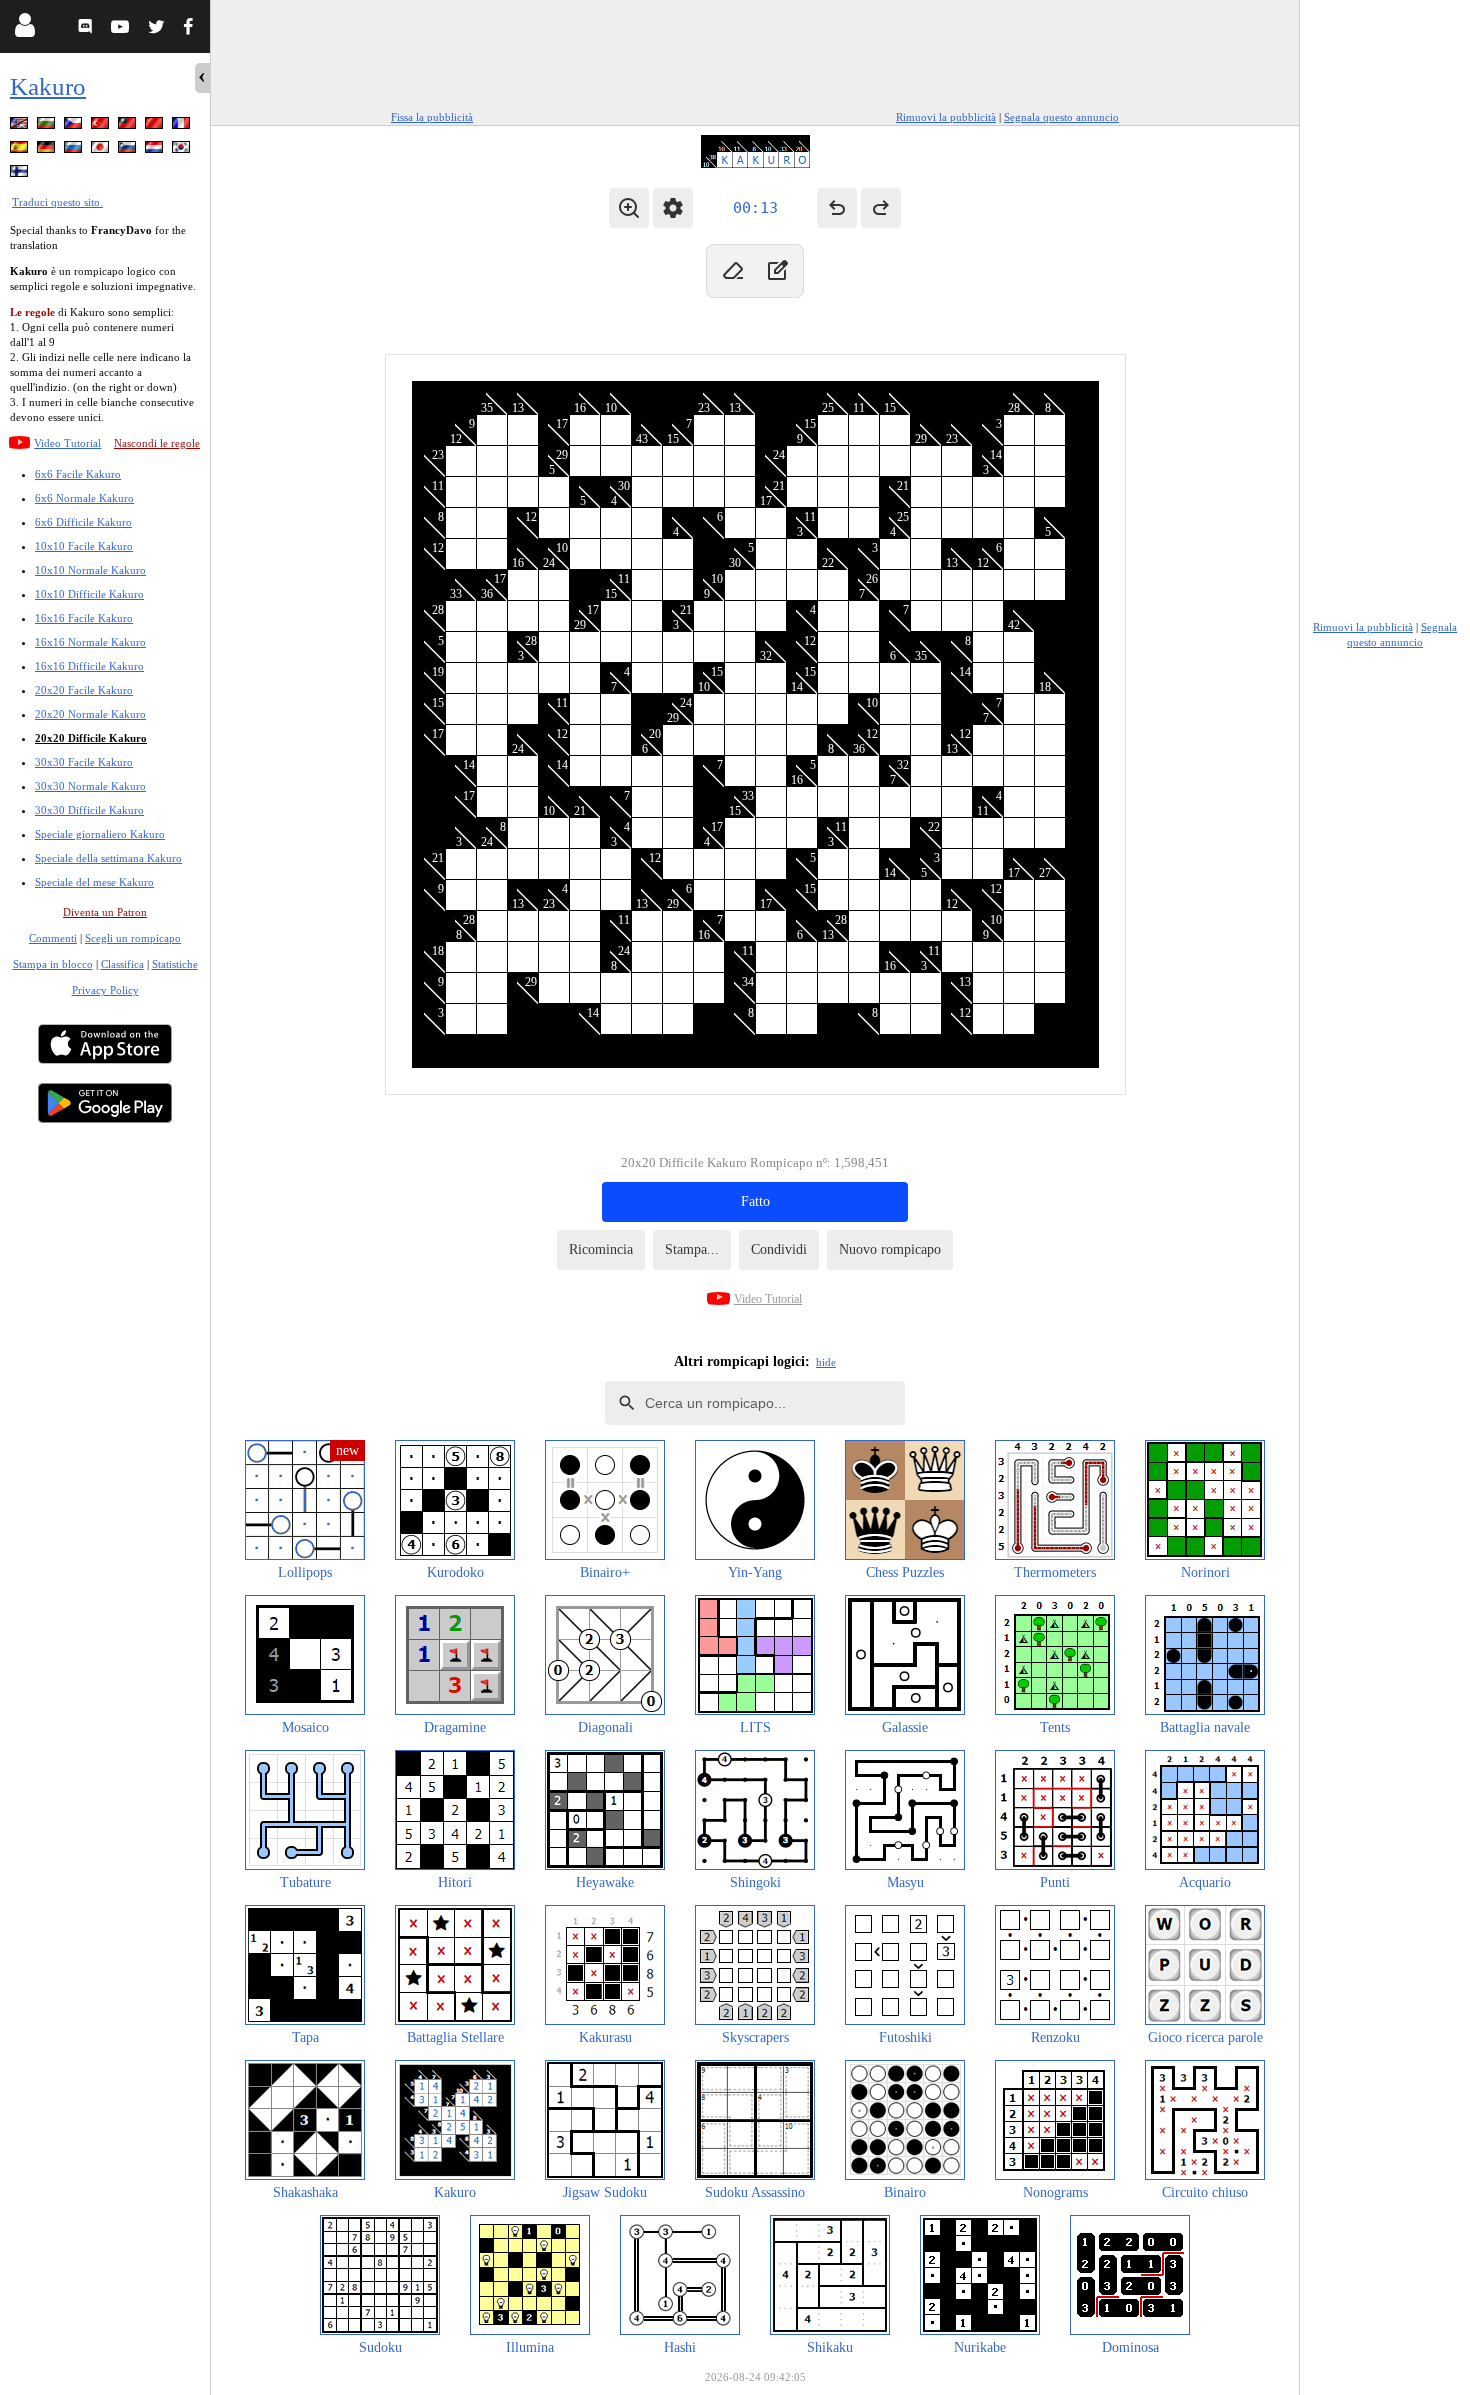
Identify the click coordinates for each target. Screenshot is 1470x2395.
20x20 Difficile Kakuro (91, 738)
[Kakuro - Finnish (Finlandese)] (21, 174)
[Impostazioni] (673, 208)
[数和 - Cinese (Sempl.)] (156, 126)
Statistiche (175, 964)
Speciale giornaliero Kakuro (100, 834)
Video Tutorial (67, 443)
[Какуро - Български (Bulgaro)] (48, 126)
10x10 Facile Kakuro (84, 546)
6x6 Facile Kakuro (78, 474)
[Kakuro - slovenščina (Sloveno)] (129, 150)
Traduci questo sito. (57, 202)
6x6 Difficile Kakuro (83, 522)
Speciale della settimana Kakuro (108, 858)
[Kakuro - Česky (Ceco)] (75, 126)
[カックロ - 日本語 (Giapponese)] (102, 150)
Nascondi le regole (157, 443)
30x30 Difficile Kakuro (89, 810)
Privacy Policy (105, 990)
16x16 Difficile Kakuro (89, 666)
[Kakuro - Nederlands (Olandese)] (156, 150)
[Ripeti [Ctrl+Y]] (881, 208)
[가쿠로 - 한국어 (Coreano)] (183, 150)
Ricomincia (601, 1249)
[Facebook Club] (192, 29)
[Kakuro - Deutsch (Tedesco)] (48, 150)
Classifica (122, 964)
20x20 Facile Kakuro (84, 690)
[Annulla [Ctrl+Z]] (837, 208)
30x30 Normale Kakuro (90, 786)
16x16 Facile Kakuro (84, 618)
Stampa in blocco (53, 964)
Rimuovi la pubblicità (946, 117)
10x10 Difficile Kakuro (89, 594)
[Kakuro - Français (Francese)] (183, 126)
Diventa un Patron (105, 912)
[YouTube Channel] (122, 29)
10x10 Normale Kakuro (90, 570)
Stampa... (692, 1249)
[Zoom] (629, 208)
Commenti (53, 938)
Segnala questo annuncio (1061, 117)
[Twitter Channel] (157, 29)
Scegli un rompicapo (133, 938)
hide (826, 1362)
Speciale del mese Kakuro (94, 882)
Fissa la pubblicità (432, 117)
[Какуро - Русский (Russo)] (75, 150)
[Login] (24, 29)
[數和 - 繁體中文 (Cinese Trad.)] (129, 126)
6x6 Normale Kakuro (84, 498)
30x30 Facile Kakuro (84, 762)
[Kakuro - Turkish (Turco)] (102, 126)
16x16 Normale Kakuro (90, 642)
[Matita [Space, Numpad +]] (777, 271)
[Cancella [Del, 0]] (733, 271)
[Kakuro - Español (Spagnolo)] (21, 150)
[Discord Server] (87, 29)
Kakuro (48, 86)
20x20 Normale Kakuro (90, 714)
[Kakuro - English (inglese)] (21, 126)
